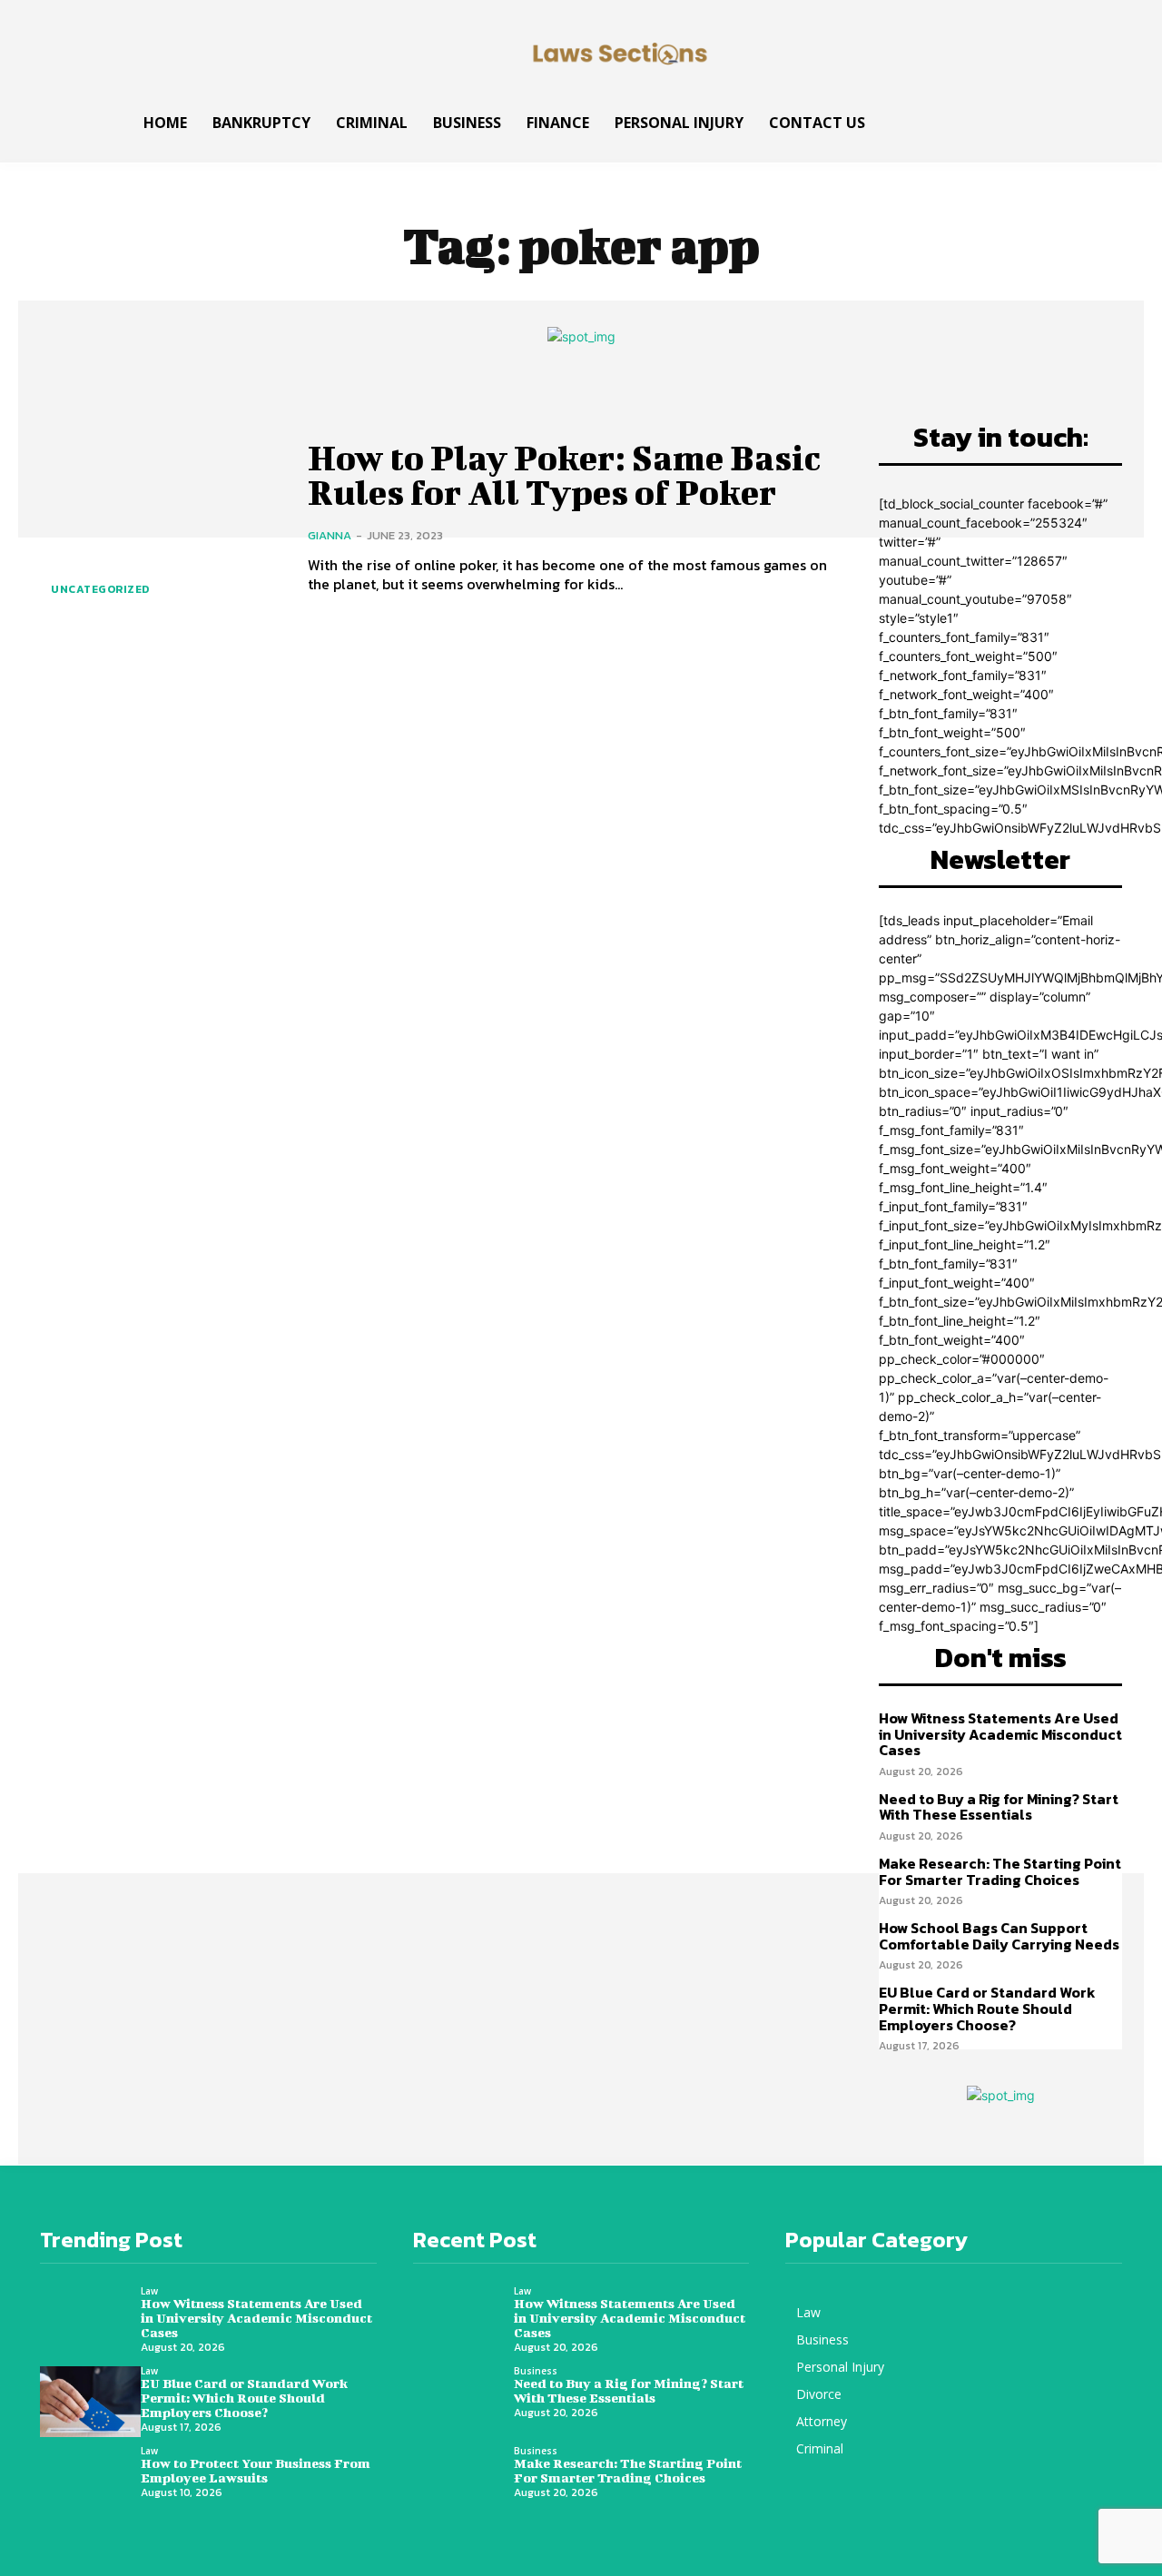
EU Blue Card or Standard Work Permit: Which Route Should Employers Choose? (987, 2008)
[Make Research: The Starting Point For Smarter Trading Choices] (463, 2482)
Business (536, 2371)
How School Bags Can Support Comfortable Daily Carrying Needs (999, 1936)
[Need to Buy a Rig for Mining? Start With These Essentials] (463, 2402)
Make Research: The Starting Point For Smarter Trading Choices (1000, 1871)
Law (149, 2291)
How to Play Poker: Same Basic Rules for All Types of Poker (564, 475)
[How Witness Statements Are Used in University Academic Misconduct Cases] (90, 2322)
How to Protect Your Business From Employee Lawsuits (256, 2470)
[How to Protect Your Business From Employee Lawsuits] (90, 2482)
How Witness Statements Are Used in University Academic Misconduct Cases (1000, 1734)
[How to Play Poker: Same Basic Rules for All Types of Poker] (160, 517)
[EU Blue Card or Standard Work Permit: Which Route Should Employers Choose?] (90, 2402)
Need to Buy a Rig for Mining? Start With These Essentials (999, 1807)
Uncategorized (100, 589)
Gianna (330, 535)
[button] (1087, 118)
